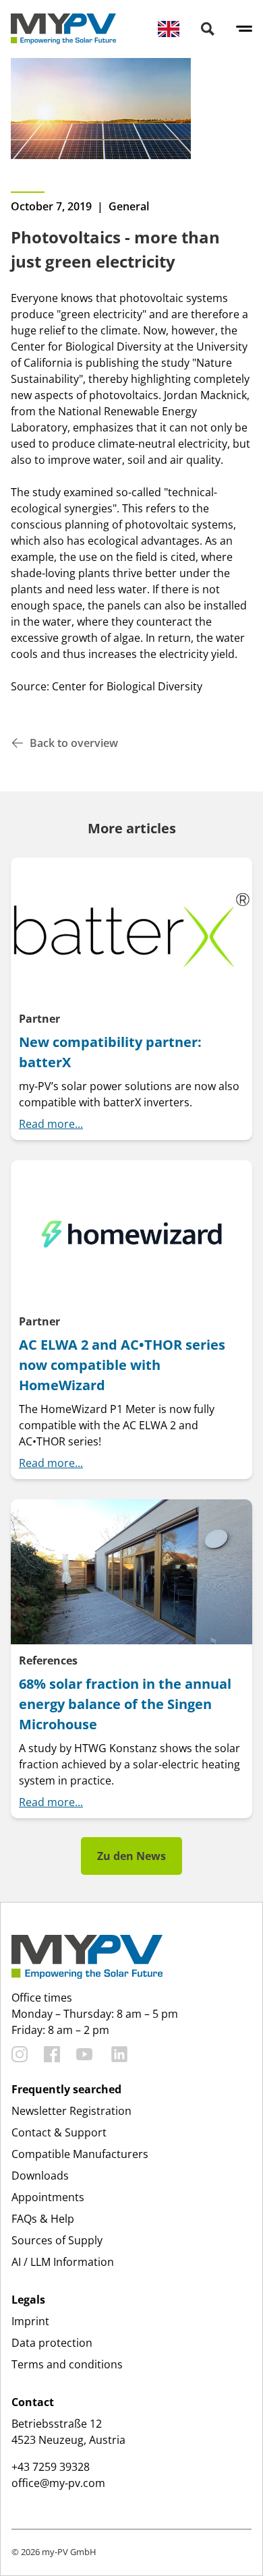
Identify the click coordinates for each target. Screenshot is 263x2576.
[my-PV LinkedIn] (119, 2054)
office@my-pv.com (58, 2483)
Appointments (48, 2197)
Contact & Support (59, 2132)
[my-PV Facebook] (52, 2054)
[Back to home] (63, 29)
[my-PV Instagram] (20, 2054)
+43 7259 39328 (51, 2467)
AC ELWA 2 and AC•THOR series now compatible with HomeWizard (122, 1365)
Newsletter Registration (71, 2111)
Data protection (52, 2343)
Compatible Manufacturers (80, 2154)
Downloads (40, 2176)
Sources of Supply (57, 2240)
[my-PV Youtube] (84, 2054)
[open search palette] (208, 29)
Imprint (30, 2321)
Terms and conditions (67, 2364)
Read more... (51, 1124)
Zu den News (131, 1856)
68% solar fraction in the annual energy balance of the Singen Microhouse (125, 1704)
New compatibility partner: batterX (110, 1052)
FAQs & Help (43, 2219)
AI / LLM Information (63, 2262)
